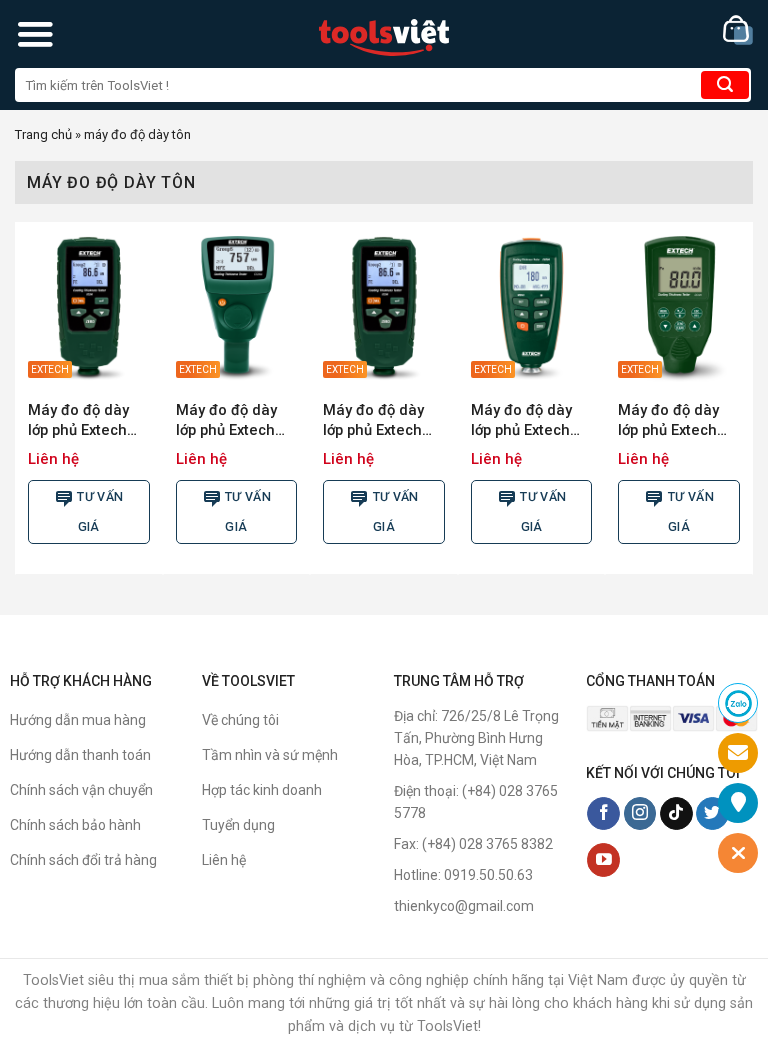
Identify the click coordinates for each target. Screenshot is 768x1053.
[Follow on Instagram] (640, 814)
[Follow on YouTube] (603, 860)
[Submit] (725, 85)
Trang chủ (43, 134)
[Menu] (35, 34)
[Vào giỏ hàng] (738, 30)
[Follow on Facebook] (603, 814)
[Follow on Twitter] (712, 814)
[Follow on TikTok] (676, 814)
